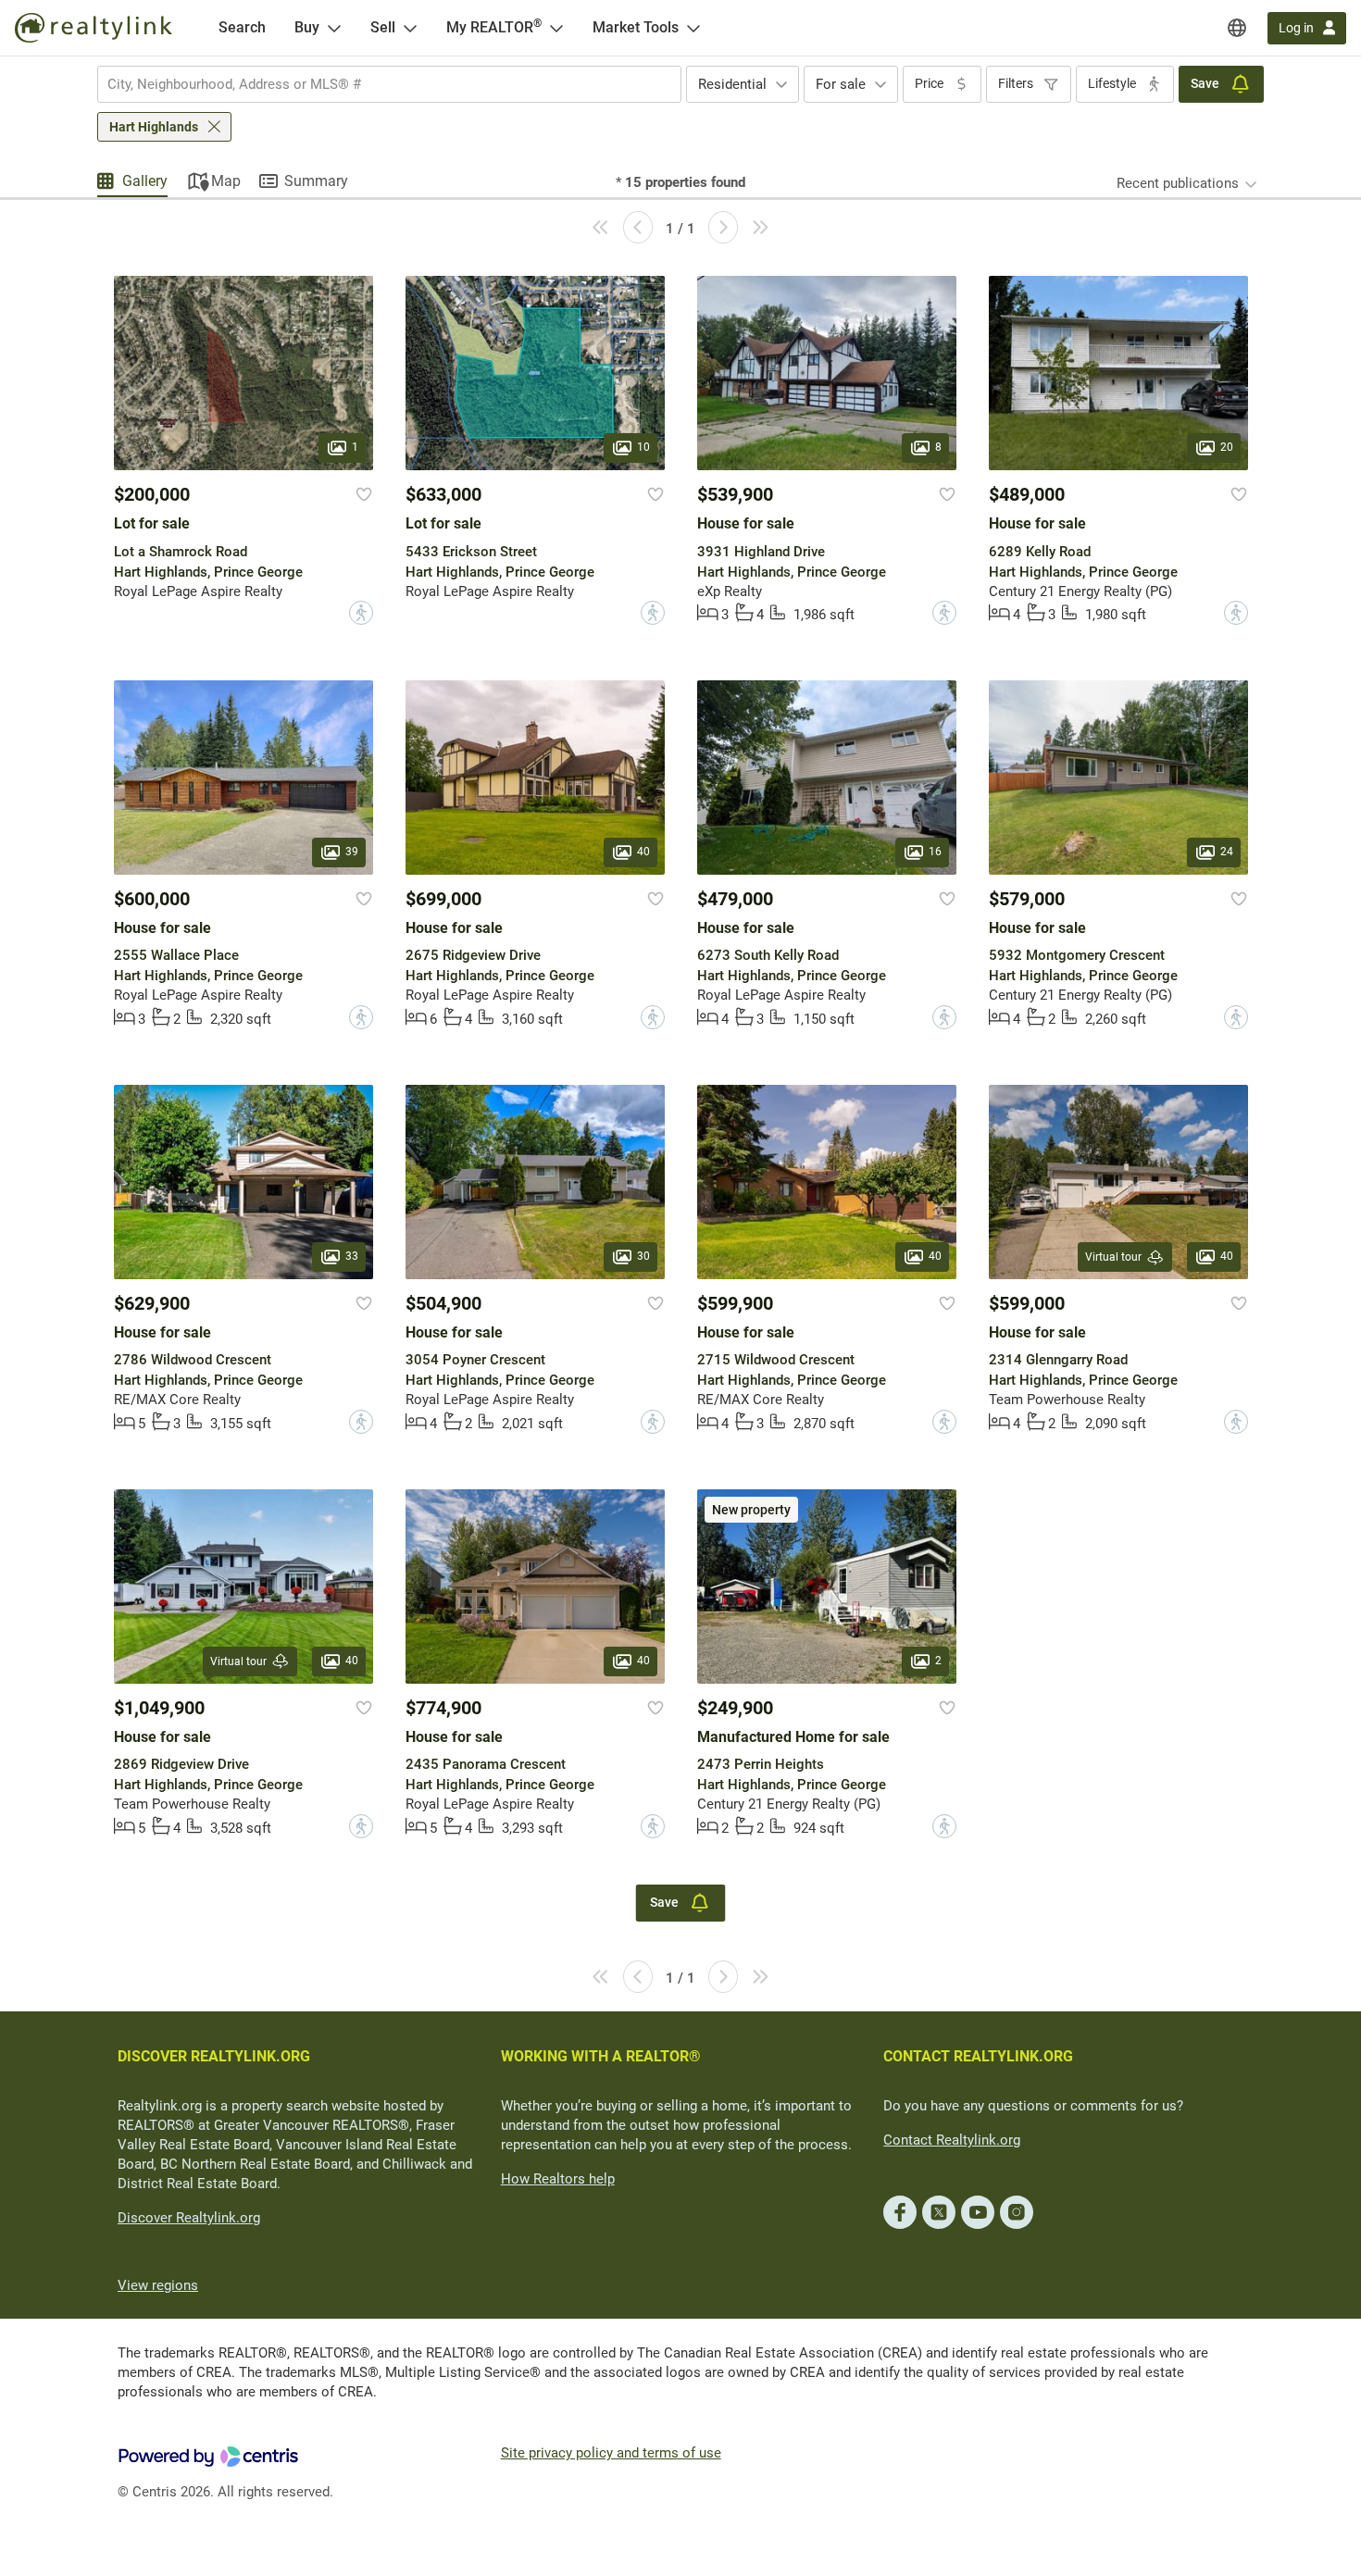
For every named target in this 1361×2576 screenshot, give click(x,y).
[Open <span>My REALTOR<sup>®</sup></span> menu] (556, 28)
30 (643, 1256)
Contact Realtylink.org (952, 2140)
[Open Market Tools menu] (693, 28)
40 (643, 852)
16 (935, 852)
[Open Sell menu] (410, 28)
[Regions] (1237, 28)
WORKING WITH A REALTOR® (601, 2056)
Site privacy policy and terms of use (611, 2453)
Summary (316, 181)
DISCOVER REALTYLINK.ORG (214, 2056)
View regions (158, 2285)
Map (226, 181)
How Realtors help (558, 2179)
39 (352, 852)
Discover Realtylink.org (189, 2218)
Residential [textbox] (732, 84)
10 (643, 448)
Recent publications (1178, 183)
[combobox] (389, 84)
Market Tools (636, 27)
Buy (307, 27)
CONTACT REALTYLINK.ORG (978, 2056)
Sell (383, 27)
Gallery (145, 181)
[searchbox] (378, 84)
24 (1227, 852)
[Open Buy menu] (334, 28)
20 (1227, 448)
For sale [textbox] (841, 84)
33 (352, 1256)
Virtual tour (1113, 1257)
